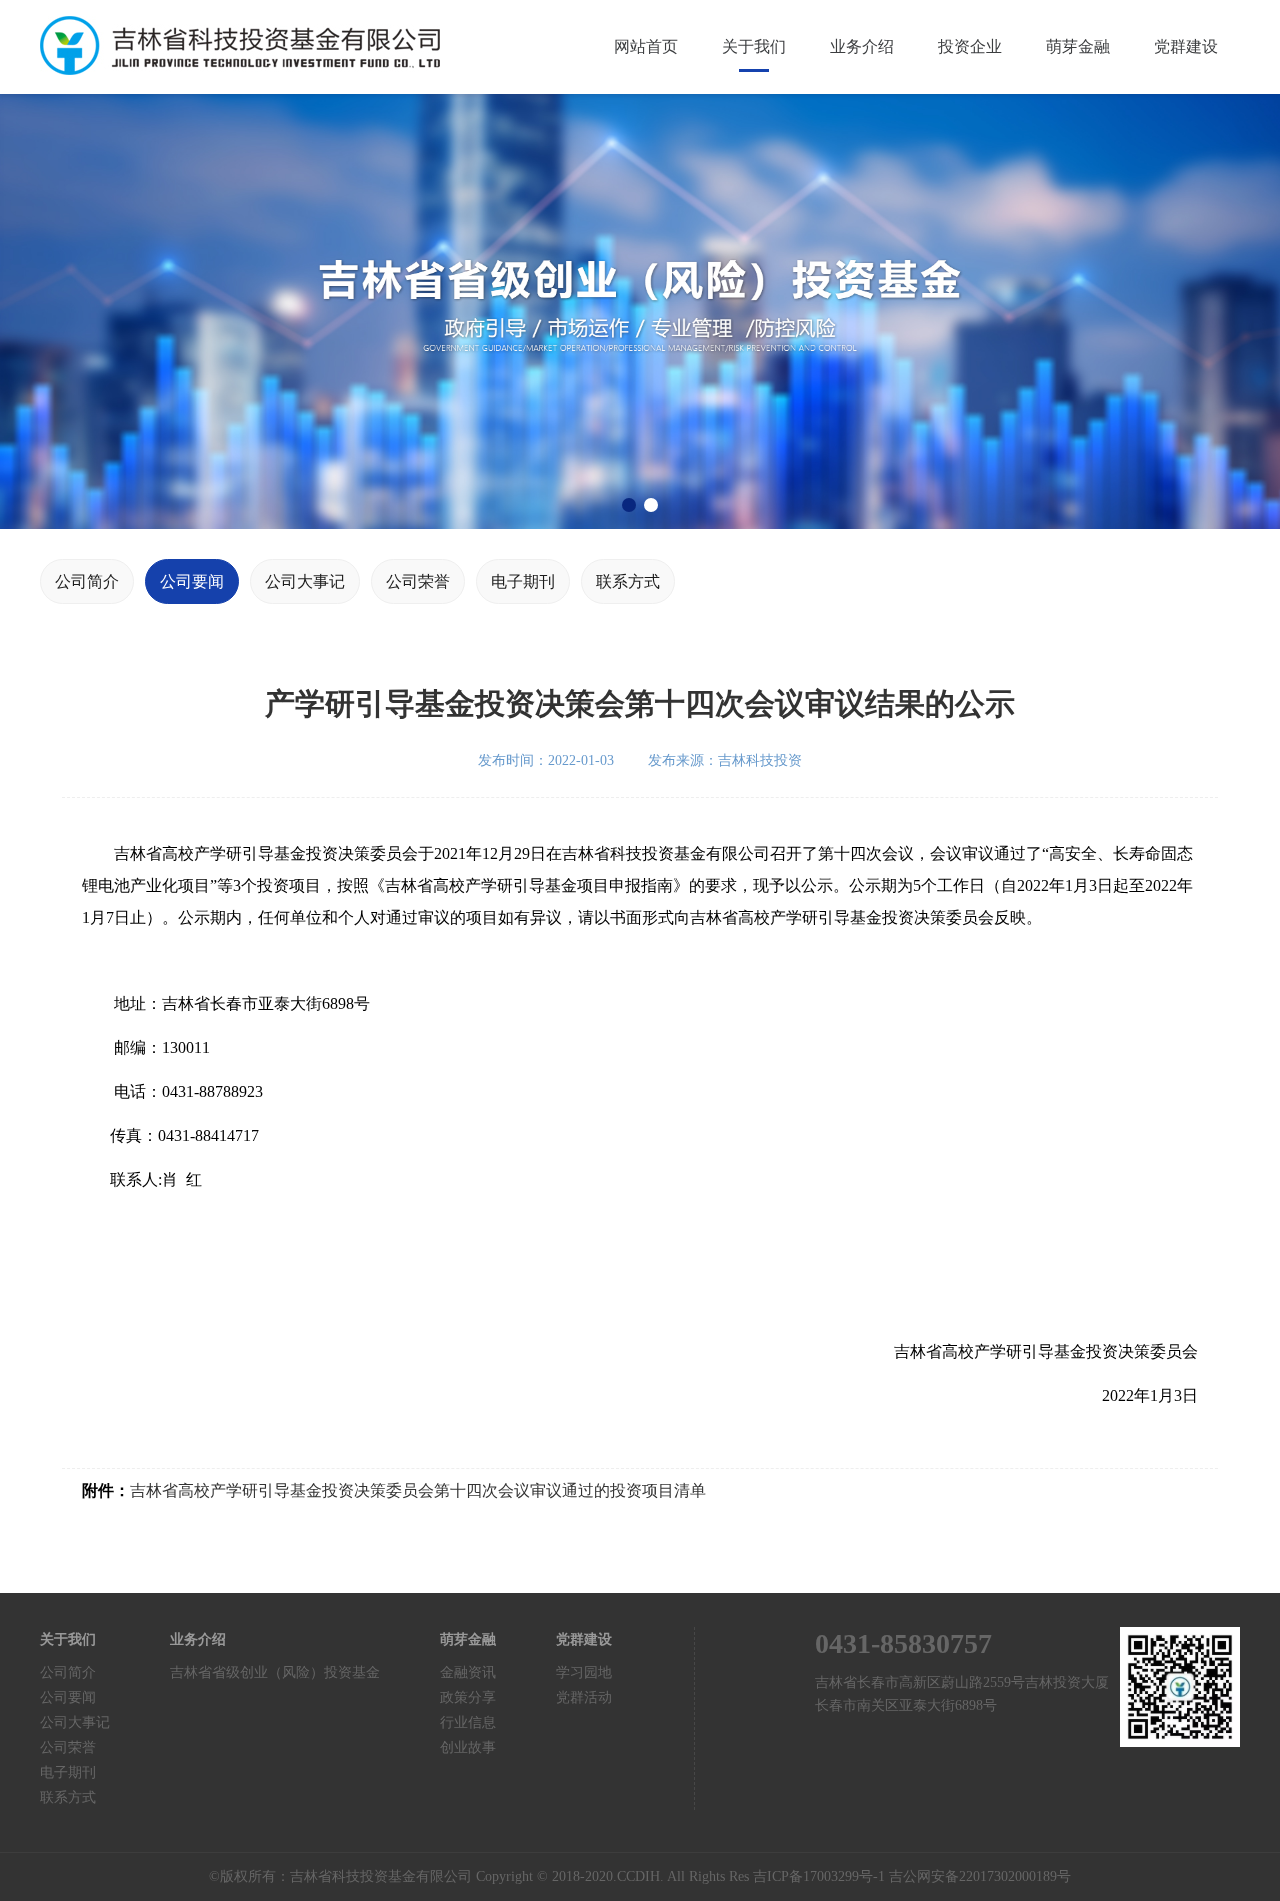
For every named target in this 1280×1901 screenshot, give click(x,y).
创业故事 (468, 1747)
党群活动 (584, 1697)
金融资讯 (468, 1672)
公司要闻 (192, 581)
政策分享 (468, 1697)
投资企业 (970, 46)
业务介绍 (862, 46)
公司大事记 (305, 581)
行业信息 (468, 1722)
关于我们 (754, 46)
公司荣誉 (418, 581)
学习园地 (584, 1672)
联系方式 (628, 581)
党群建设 (1186, 46)
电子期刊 (523, 581)
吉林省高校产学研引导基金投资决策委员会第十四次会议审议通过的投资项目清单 (418, 1490)
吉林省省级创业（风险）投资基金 (275, 1672)
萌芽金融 (1078, 46)
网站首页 (646, 46)
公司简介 (87, 581)
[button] (629, 505)
